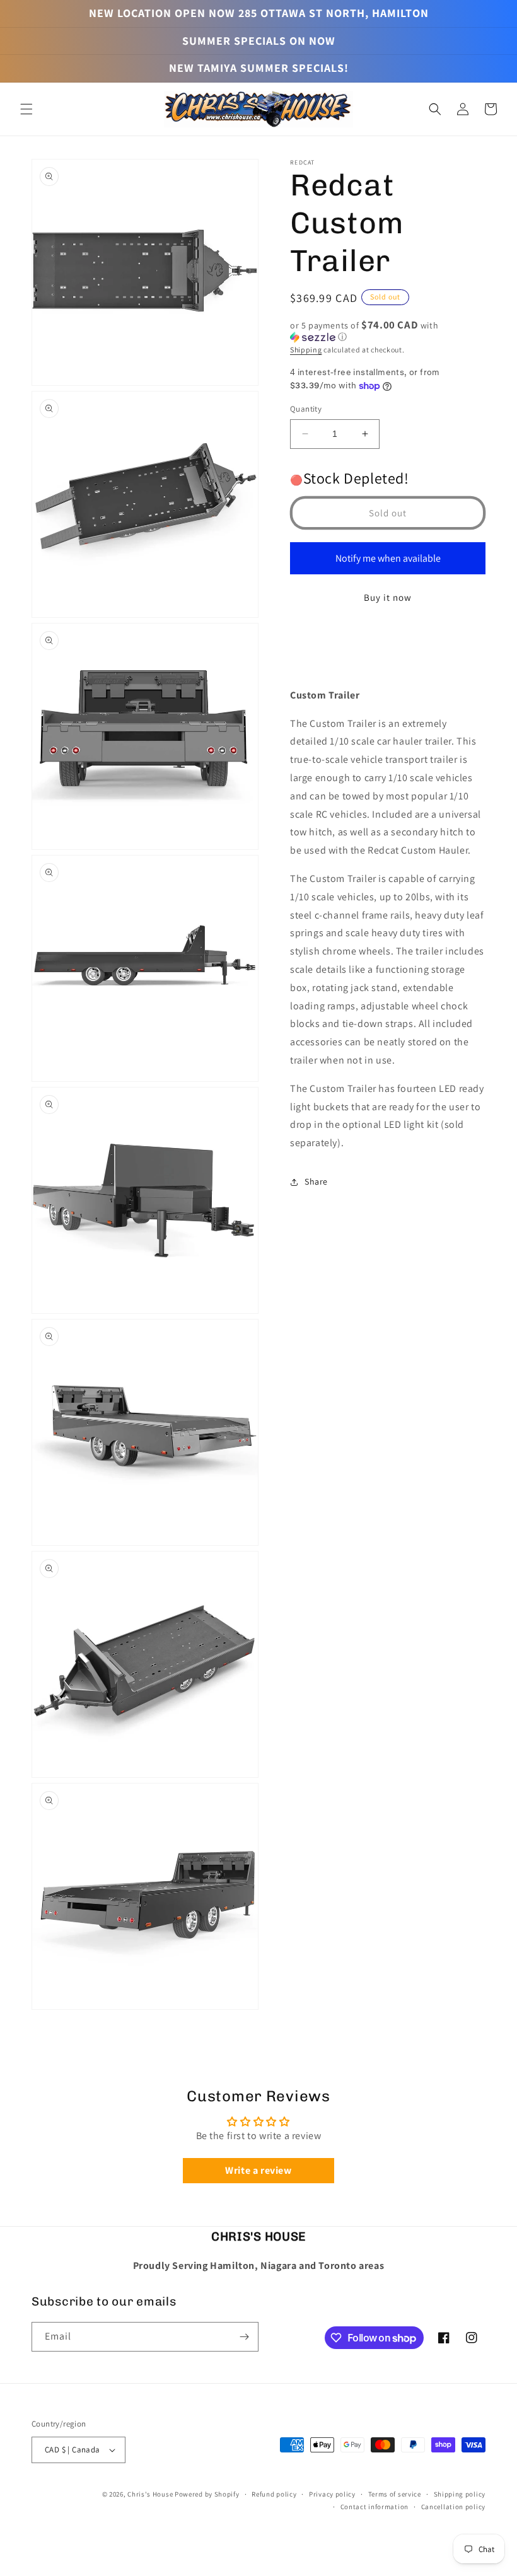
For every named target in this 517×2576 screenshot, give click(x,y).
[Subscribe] (244, 2337)
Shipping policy (460, 2494)
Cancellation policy (453, 2507)
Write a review (258, 2170)
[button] (26, 109)
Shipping (306, 350)
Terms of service (395, 2494)
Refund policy (274, 2494)
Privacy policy (332, 2494)
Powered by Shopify (207, 2494)
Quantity (306, 409)
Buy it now (388, 597)
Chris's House (150, 2494)
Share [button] (316, 1181)
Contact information (375, 2507)
